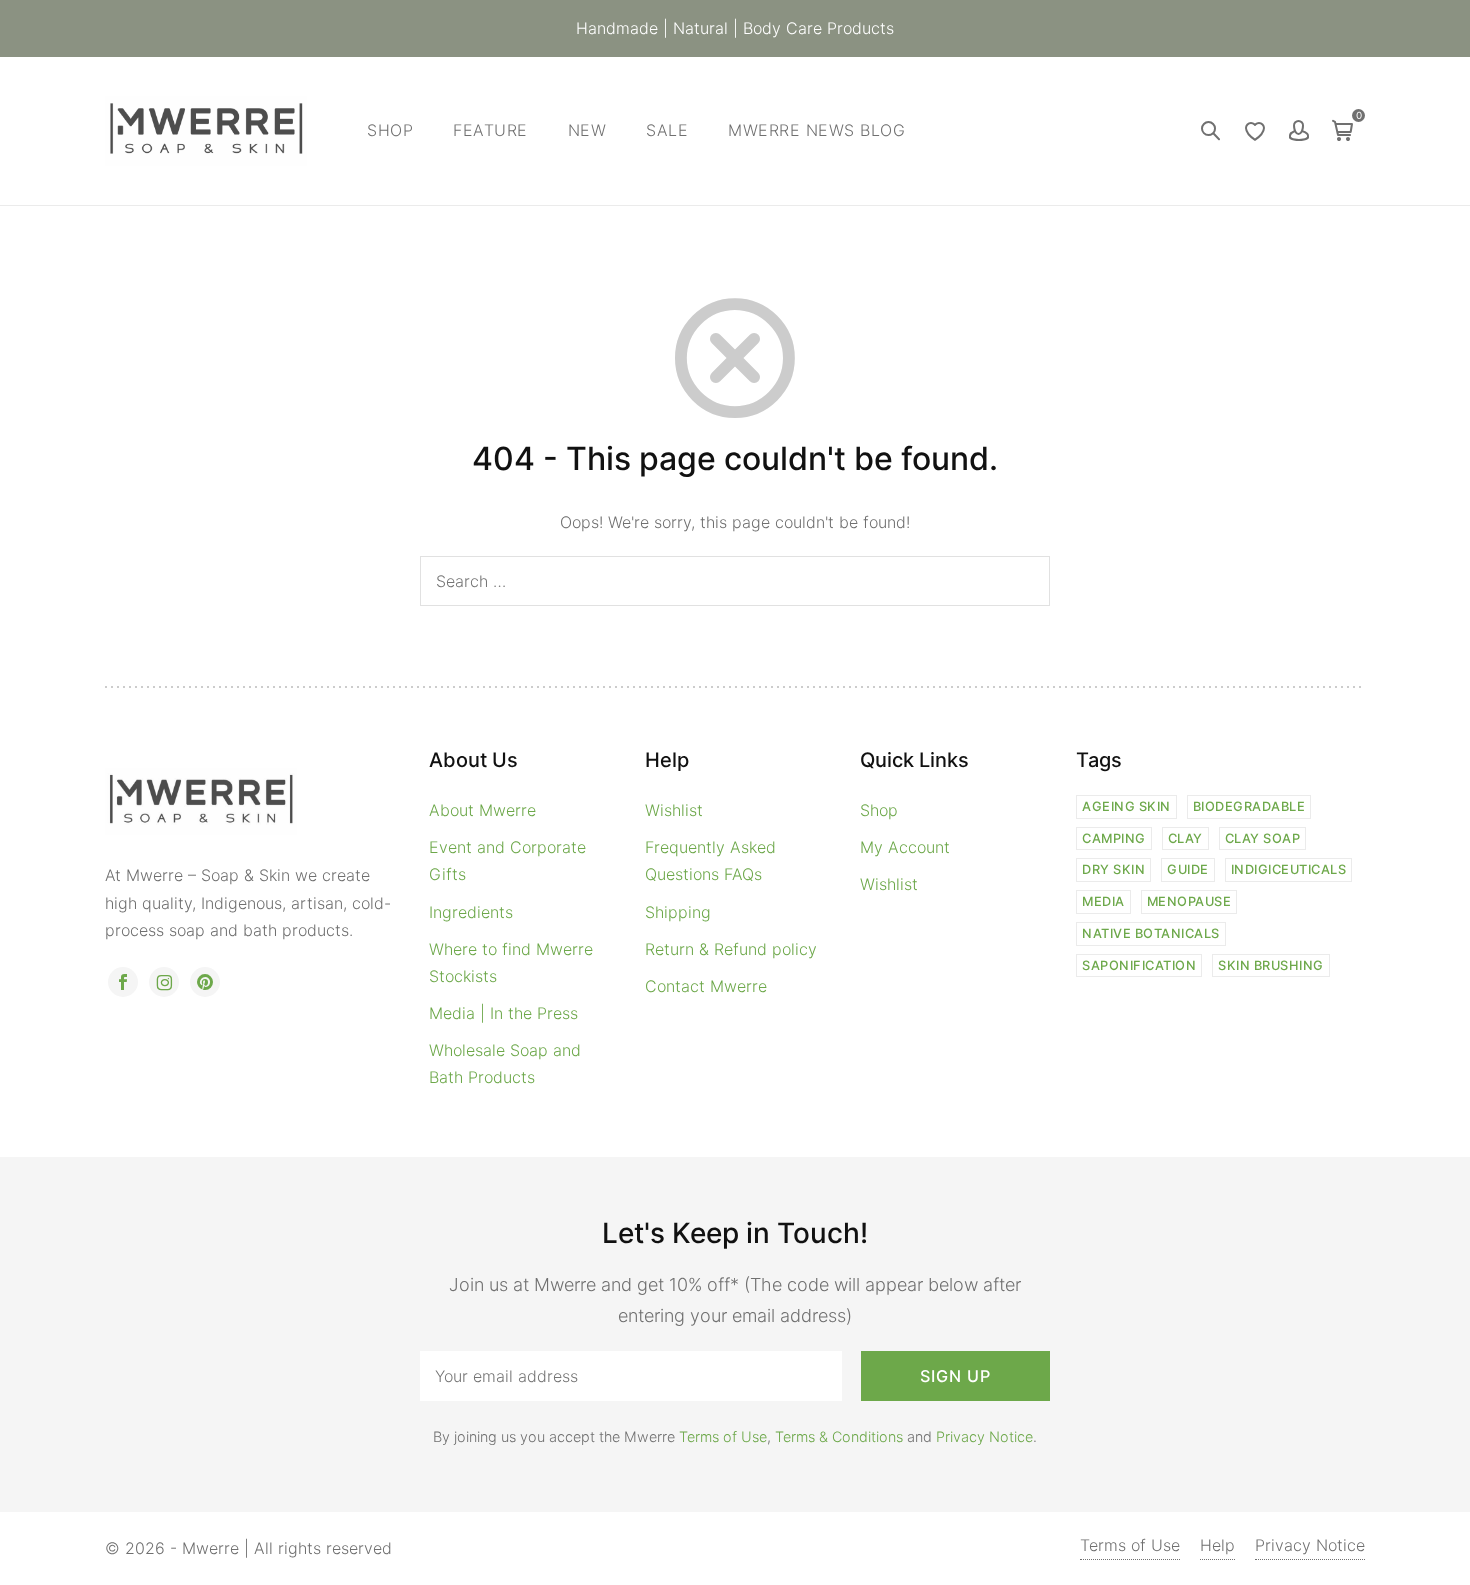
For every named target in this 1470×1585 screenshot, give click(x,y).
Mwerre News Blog (816, 130)
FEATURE (490, 130)
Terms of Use (723, 1436)
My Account (905, 847)
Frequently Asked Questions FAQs (710, 860)
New (587, 130)
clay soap (1263, 838)
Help (1217, 1545)
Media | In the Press (503, 1013)
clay (1185, 838)
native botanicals (1151, 933)
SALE (667, 130)
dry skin (1113, 869)
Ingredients (471, 912)
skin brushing (1271, 965)
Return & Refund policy (731, 949)
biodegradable (1249, 806)
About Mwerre (482, 810)
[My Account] (1299, 131)
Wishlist (674, 810)
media (1103, 901)
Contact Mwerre (706, 986)
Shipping (678, 912)
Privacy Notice (984, 1436)
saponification (1139, 965)
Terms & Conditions (839, 1436)
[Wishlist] (1255, 131)
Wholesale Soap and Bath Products (505, 1063)
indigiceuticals (1289, 869)
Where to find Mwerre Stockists (511, 962)
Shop (390, 130)
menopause (1189, 901)
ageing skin (1126, 806)
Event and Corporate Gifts (507, 860)
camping (1114, 838)
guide (1188, 869)
